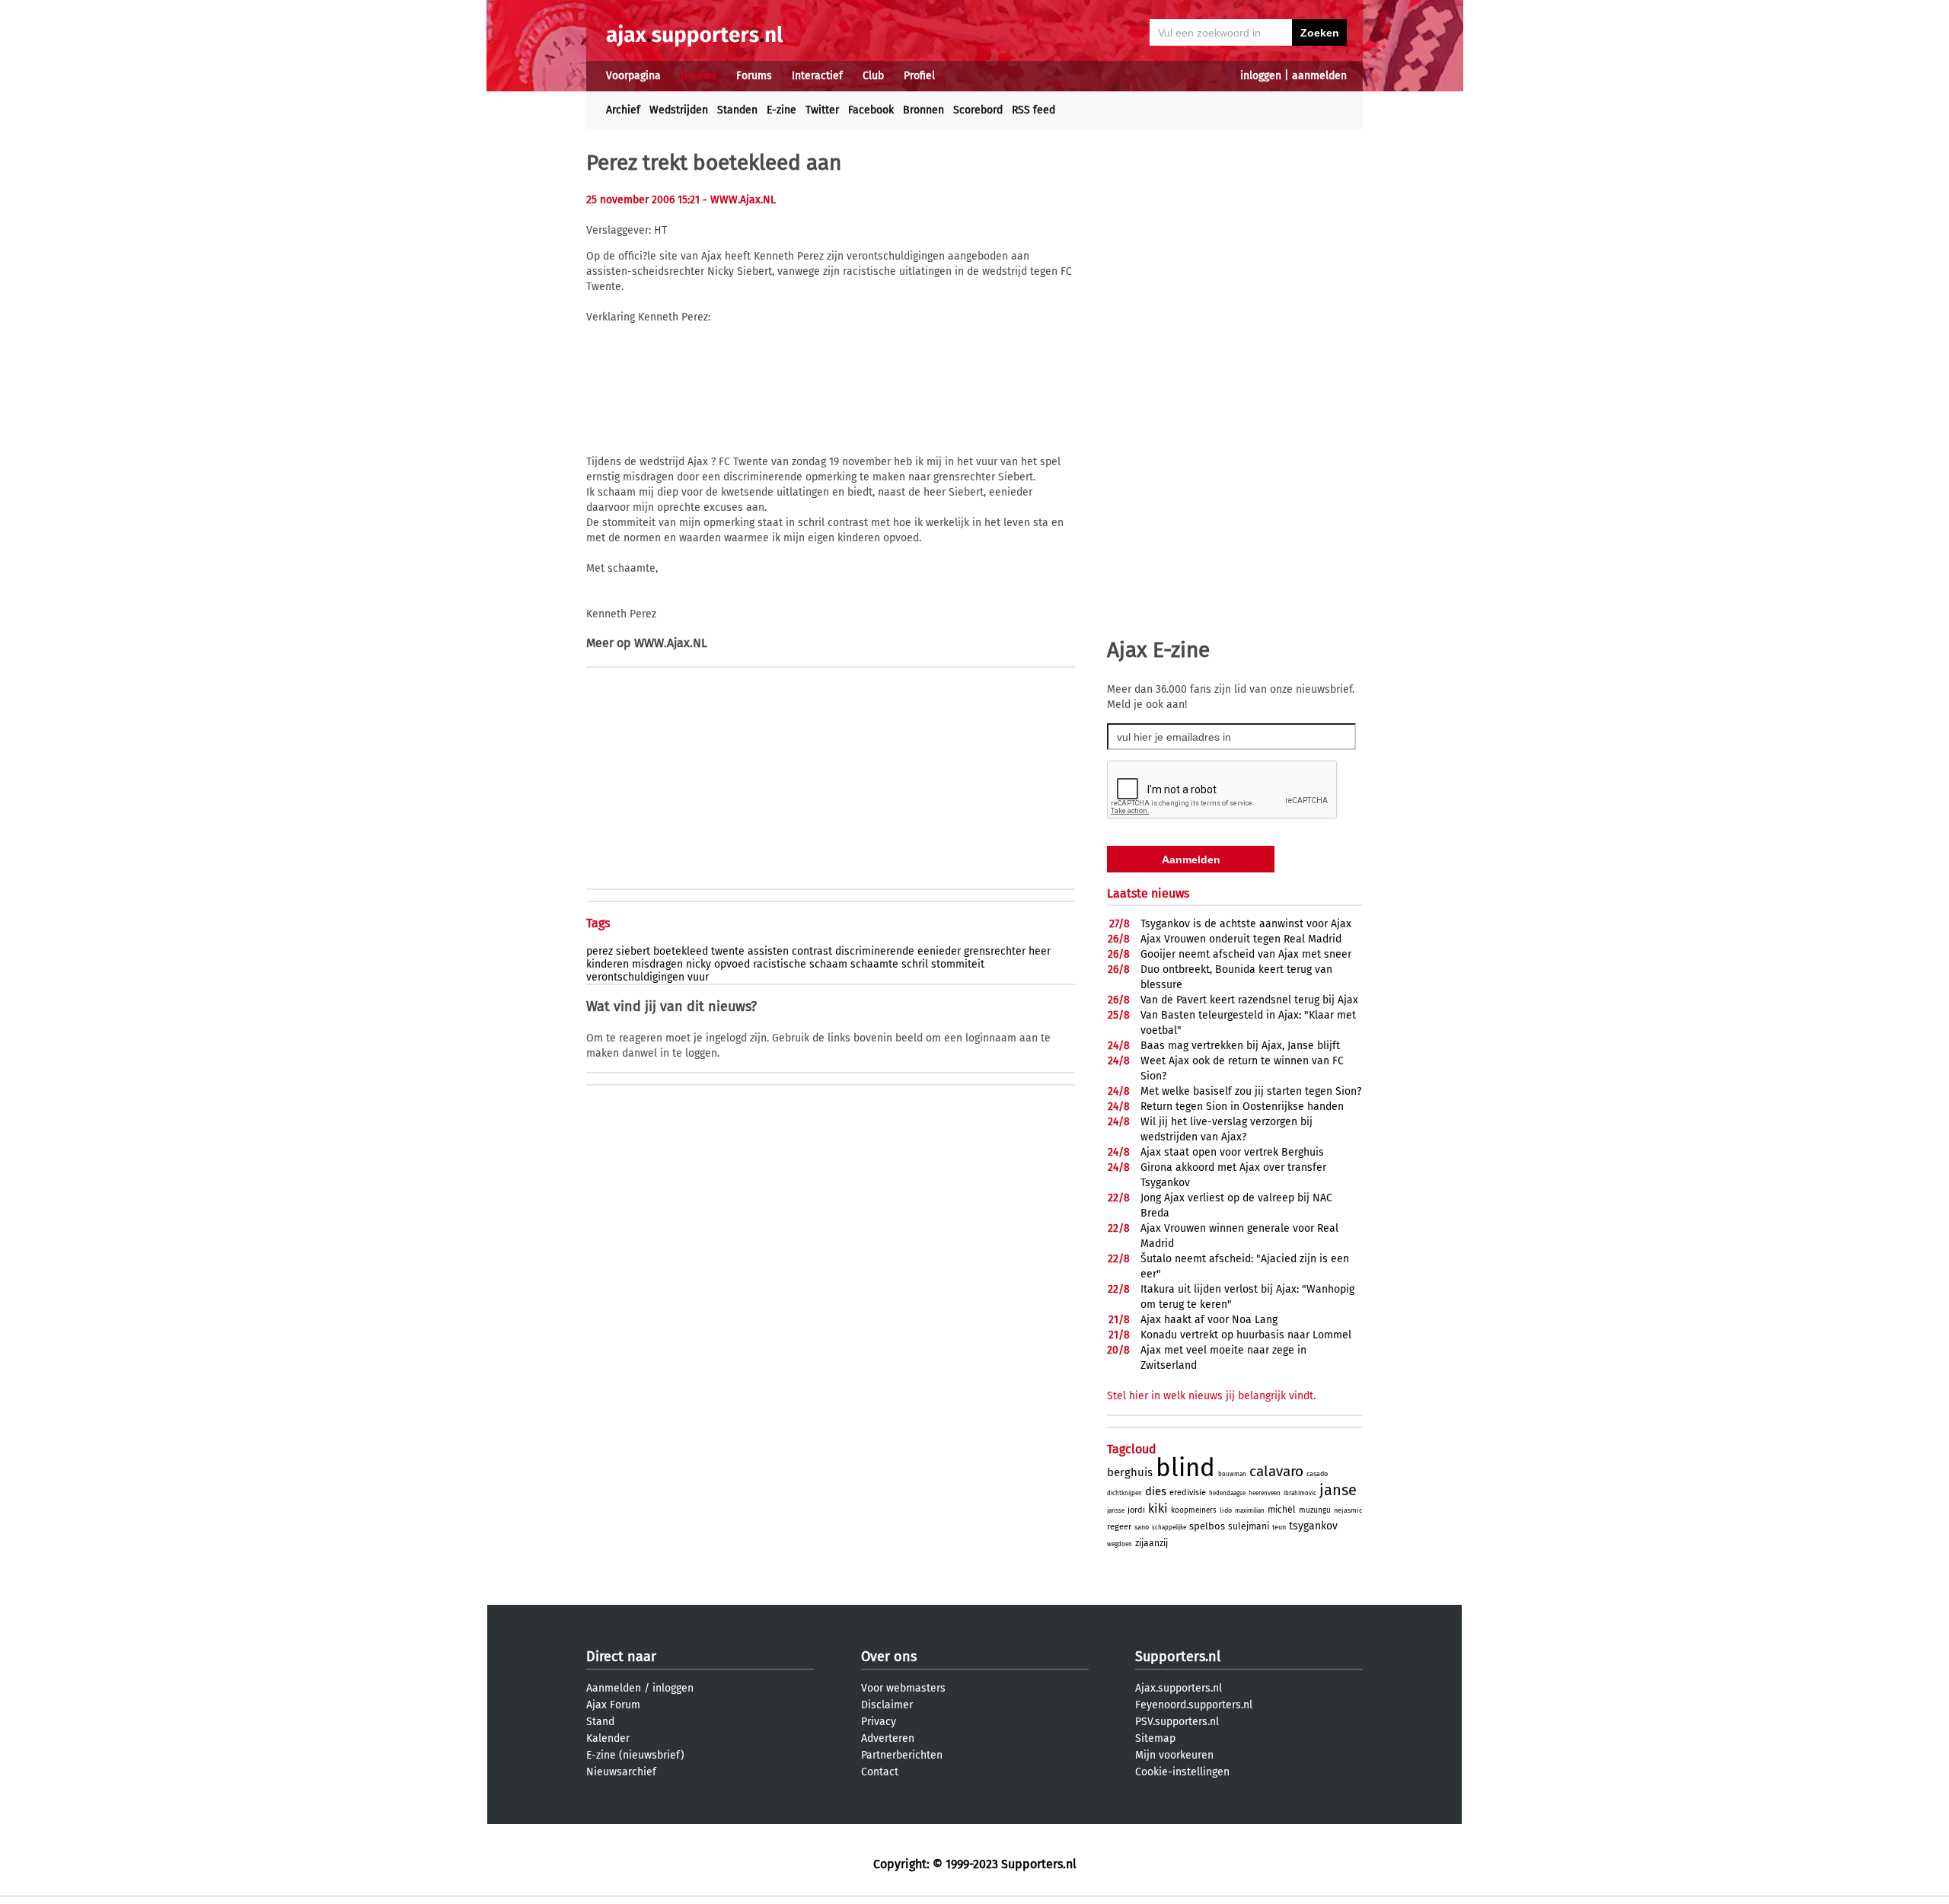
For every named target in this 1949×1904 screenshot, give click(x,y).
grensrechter (995, 951)
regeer (1119, 1527)
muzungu (1315, 1510)
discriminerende (875, 951)
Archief (623, 110)
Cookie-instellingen (1182, 1772)
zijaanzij (1152, 1543)
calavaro (1276, 1471)
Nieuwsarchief (621, 1772)
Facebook (871, 110)
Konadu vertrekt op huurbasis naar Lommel (1246, 1335)
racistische (780, 964)
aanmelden (1319, 76)
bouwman (1232, 1474)
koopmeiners (1194, 1510)
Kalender (608, 1738)
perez (600, 951)
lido (1226, 1510)
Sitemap (1155, 1738)
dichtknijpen (1124, 1493)
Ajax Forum (613, 1705)
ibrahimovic (1300, 1493)
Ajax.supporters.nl (1179, 1688)
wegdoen (1120, 1544)
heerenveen (1265, 1493)
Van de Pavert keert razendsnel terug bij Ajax (1249, 1000)
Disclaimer (887, 1705)
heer (1040, 951)
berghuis (1130, 1472)
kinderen (608, 964)
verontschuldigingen (635, 977)
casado (1317, 1474)
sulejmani (1249, 1526)
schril (915, 964)
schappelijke (1169, 1528)
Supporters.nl (1178, 1657)
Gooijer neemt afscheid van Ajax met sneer (1246, 954)
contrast (812, 951)
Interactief (817, 76)
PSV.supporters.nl (1177, 1722)
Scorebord (978, 110)
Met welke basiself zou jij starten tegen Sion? (1251, 1091)
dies (1156, 1491)
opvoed (732, 964)
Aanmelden (614, 1688)
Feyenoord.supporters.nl (1194, 1705)
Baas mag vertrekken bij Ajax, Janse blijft (1240, 1046)
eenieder (939, 951)
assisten (768, 951)
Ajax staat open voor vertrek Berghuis (1232, 1152)
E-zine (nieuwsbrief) (635, 1755)
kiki (1158, 1509)
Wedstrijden (679, 110)
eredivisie (1188, 1493)
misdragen (657, 964)
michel (1282, 1510)
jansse (1116, 1511)
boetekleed (681, 951)
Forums (754, 76)
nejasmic (1348, 1510)
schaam (828, 964)
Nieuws (699, 76)
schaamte (874, 964)
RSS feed (1034, 110)
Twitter (822, 110)
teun (1279, 1527)
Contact (880, 1772)
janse (1338, 1490)
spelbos (1207, 1526)
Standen (737, 110)
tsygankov (1313, 1526)
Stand (600, 1722)
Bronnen (923, 110)
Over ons (889, 1657)
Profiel (919, 76)
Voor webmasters (903, 1688)
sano (1142, 1527)
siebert (633, 951)
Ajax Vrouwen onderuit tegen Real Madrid (1241, 939)
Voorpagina (633, 76)
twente (728, 951)
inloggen (1261, 76)
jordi (1136, 1510)
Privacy (879, 1722)
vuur (698, 977)
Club (873, 76)
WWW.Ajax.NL (671, 643)
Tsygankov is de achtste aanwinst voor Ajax (1246, 924)
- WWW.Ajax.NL (739, 200)
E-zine (782, 110)
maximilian (1250, 1511)
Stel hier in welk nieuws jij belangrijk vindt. (1211, 1396)
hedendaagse (1227, 1493)
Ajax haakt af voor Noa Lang (1209, 1320)
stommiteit (958, 964)
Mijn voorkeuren (1174, 1755)
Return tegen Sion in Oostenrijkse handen (1242, 1107)
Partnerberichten (902, 1755)
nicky (699, 964)
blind (1185, 1468)
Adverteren (888, 1738)
